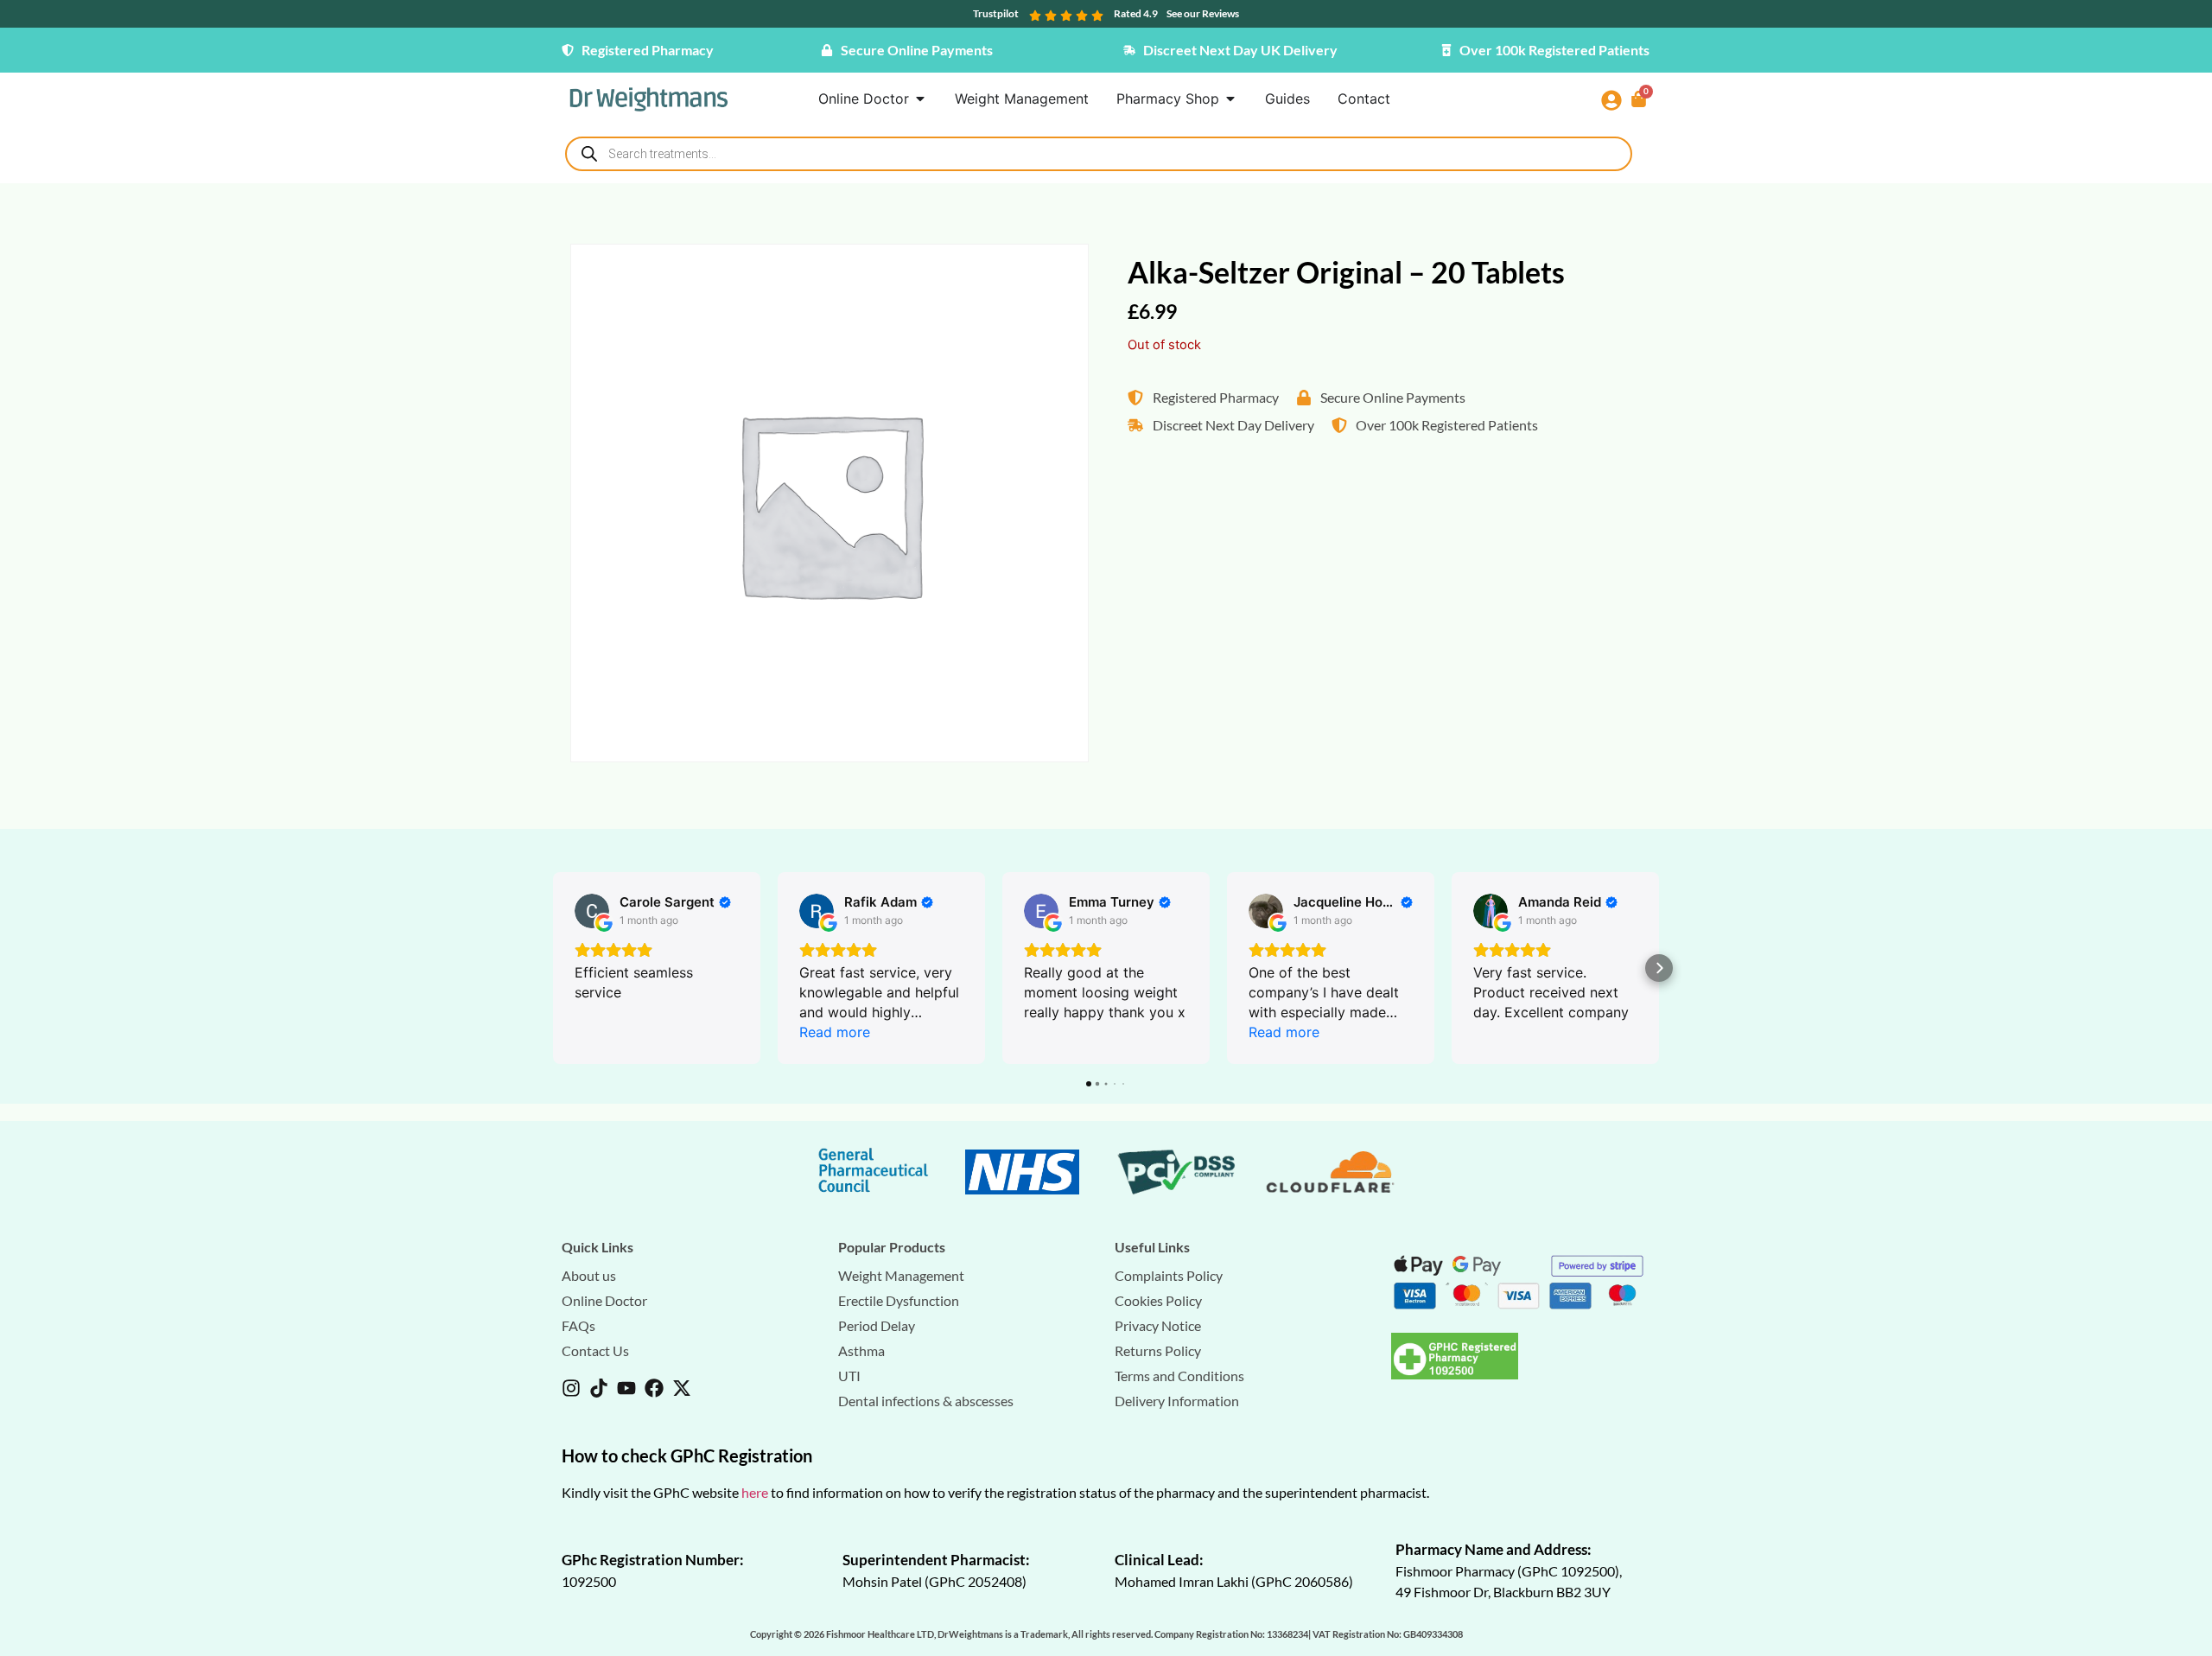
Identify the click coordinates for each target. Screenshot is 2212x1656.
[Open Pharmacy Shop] (1230, 99)
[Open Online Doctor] (920, 99)
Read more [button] (835, 1032)
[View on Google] (592, 911)
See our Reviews (1203, 13)
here (755, 1492)
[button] (553, 968)
